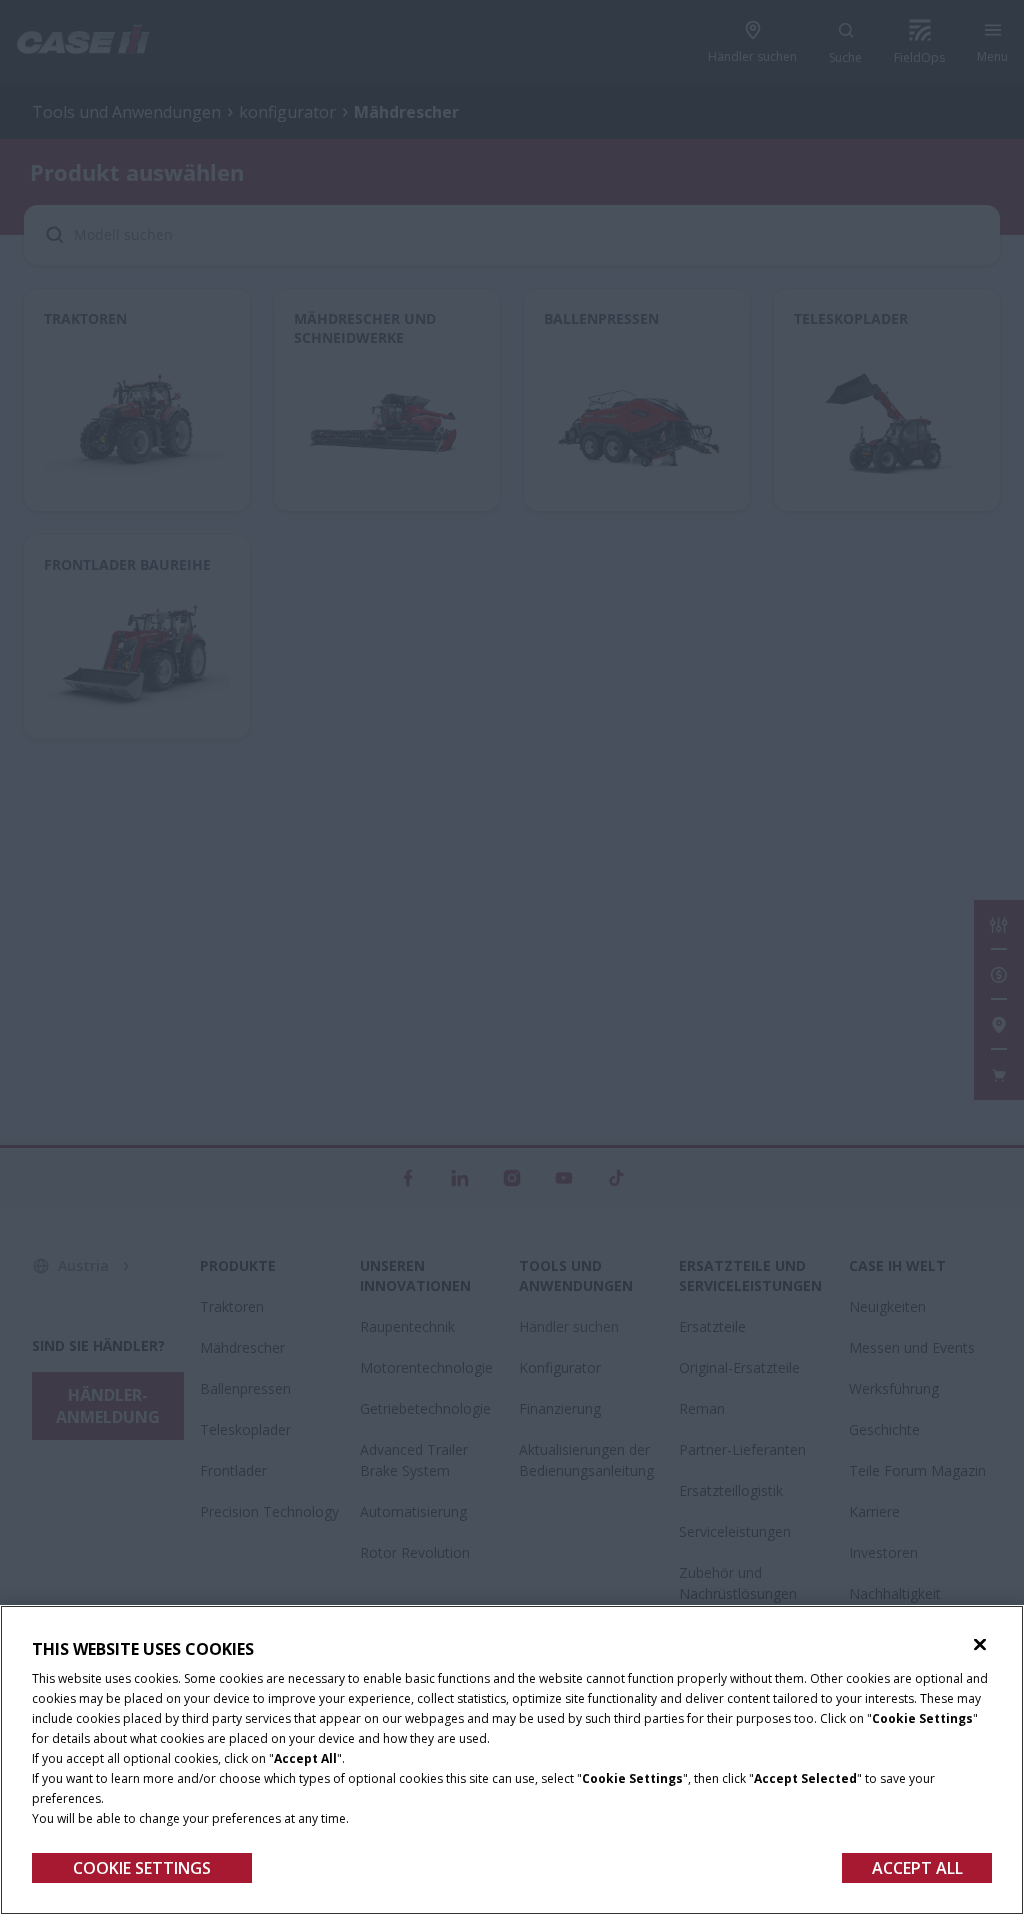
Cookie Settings (142, 1868)
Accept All (917, 1868)
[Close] (980, 1645)
